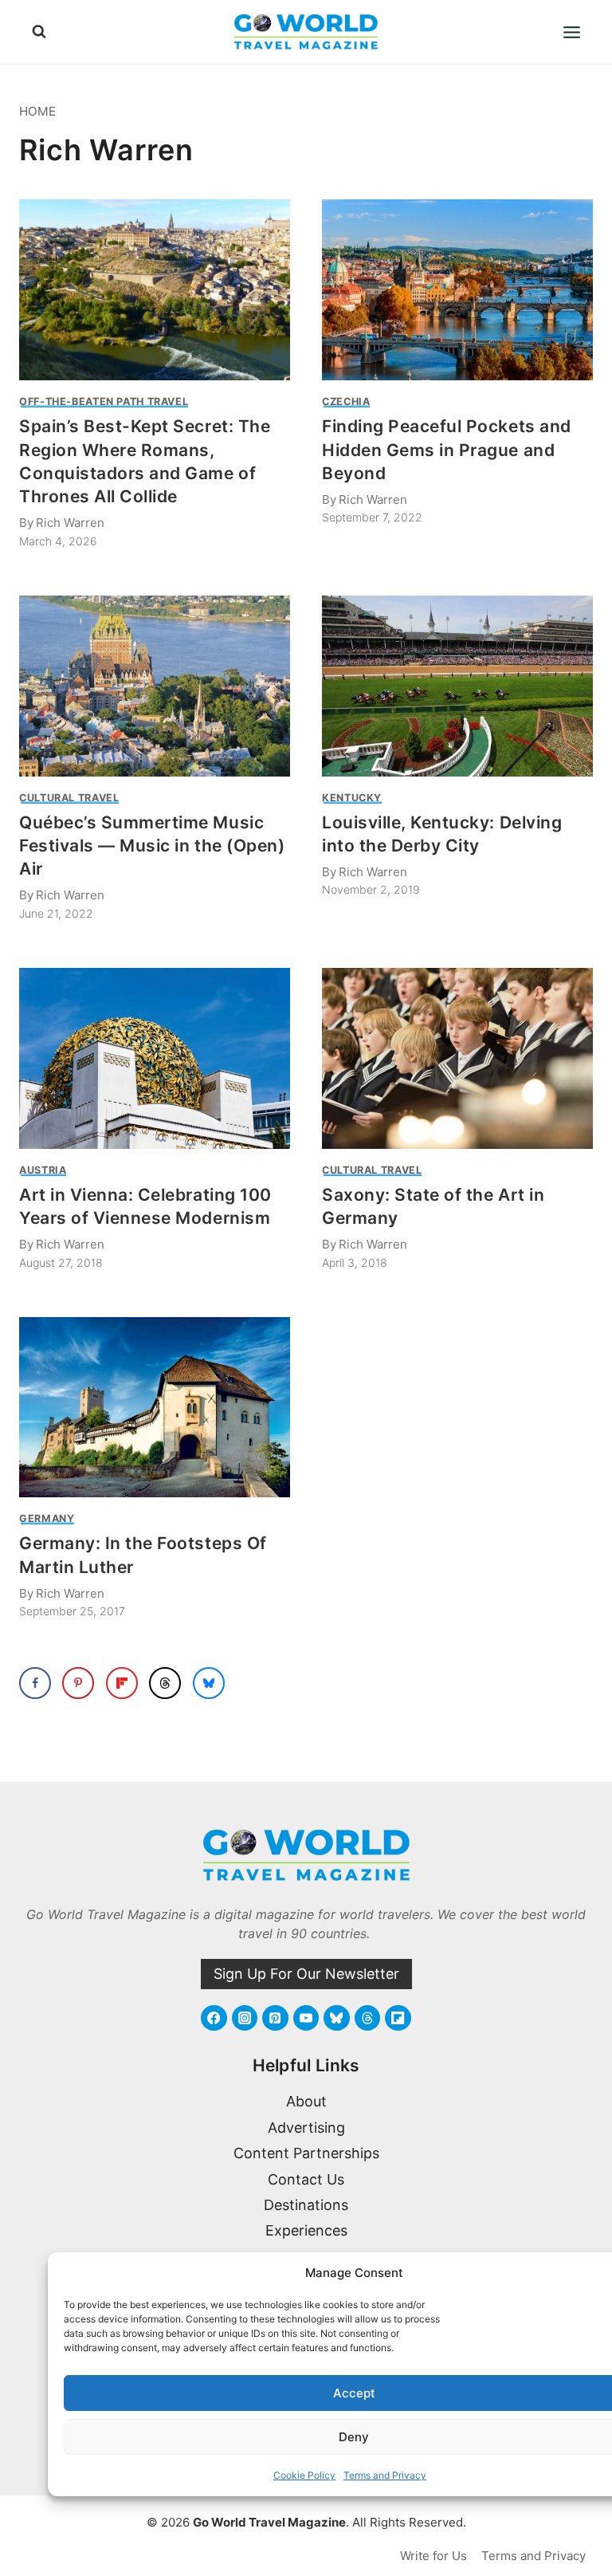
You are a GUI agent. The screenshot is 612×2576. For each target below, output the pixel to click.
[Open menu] (571, 32)
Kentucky (352, 798)
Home (37, 111)
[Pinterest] (275, 2018)
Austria (43, 1170)
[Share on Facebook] (35, 1683)
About (306, 2101)
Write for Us (433, 2556)
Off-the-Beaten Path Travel (104, 401)
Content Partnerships (306, 2153)
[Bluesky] (336, 2018)
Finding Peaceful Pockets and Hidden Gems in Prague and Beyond (447, 450)
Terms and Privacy (385, 2475)
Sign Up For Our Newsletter (306, 1974)
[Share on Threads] (165, 1683)
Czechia (346, 401)
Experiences (306, 2230)
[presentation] (155, 290)
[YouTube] (306, 2018)
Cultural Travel (69, 798)
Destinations (306, 2205)
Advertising (306, 2128)
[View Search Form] (39, 32)
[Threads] (367, 2018)
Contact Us (306, 2179)
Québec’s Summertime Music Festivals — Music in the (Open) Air (152, 846)
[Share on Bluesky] (209, 1683)
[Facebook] (214, 2018)
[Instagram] (245, 2018)
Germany (47, 1518)
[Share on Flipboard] (122, 1683)
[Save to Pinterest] (78, 1683)
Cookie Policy (304, 2475)
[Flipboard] (398, 2018)
